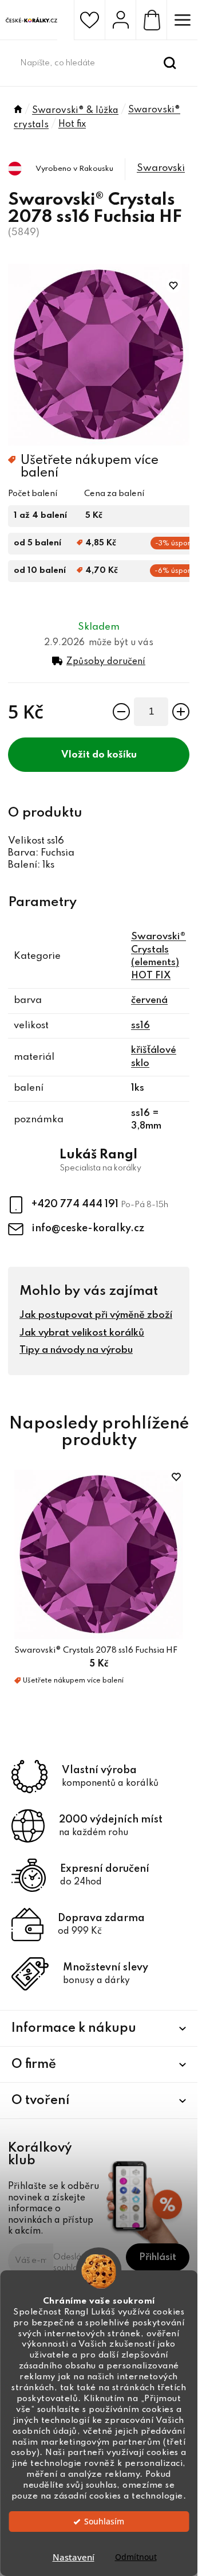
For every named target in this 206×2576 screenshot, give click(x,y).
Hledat (170, 63)
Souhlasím (104, 2522)
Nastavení (74, 2557)
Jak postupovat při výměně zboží (96, 1315)
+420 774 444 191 (76, 1204)
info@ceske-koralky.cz (88, 1228)
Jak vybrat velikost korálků (82, 1333)
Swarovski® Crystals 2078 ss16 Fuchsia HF (96, 1650)
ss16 (140, 1026)
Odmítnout (136, 2557)
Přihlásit (158, 2257)
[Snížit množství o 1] (121, 712)
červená (149, 1000)
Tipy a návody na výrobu (76, 1350)
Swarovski (161, 168)
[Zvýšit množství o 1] (181, 712)
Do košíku (114, 755)
